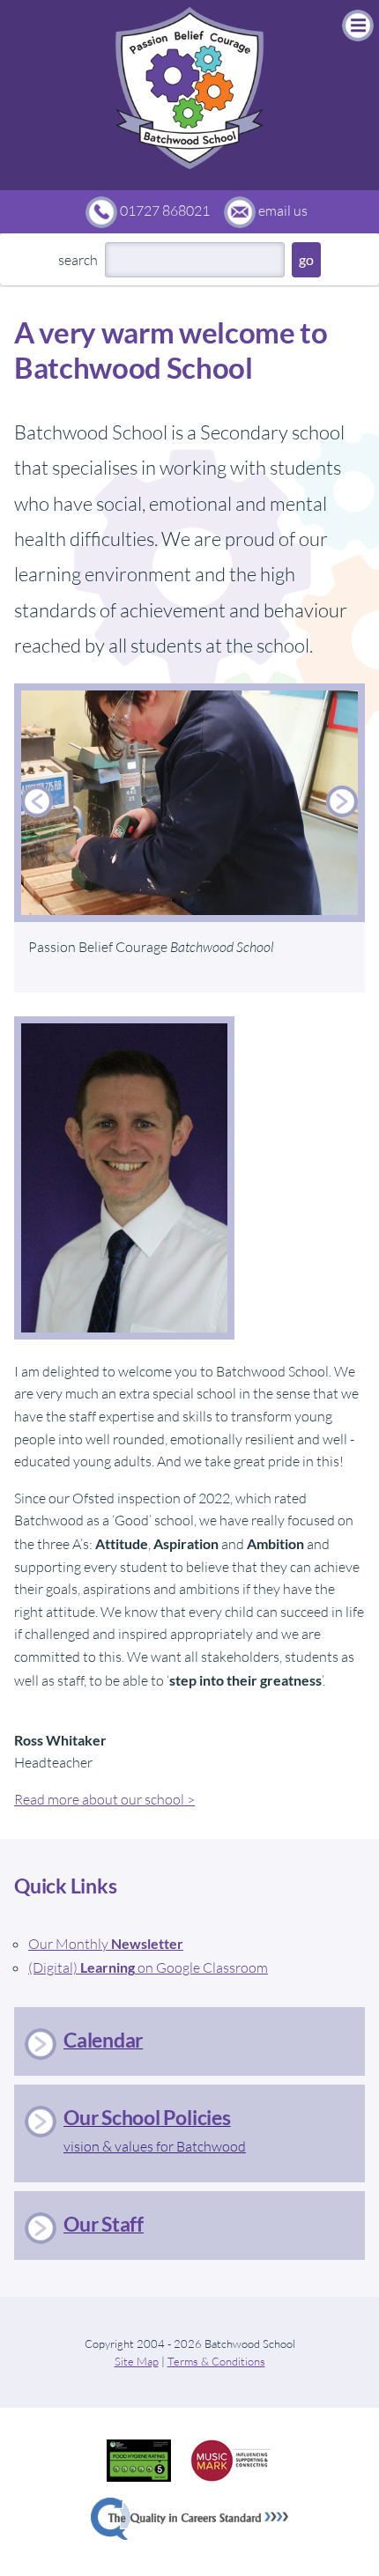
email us (283, 210)
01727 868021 (165, 210)
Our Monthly (106, 1944)
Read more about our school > (104, 1799)
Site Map (137, 2361)
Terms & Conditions (216, 2361)
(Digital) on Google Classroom (148, 1967)
